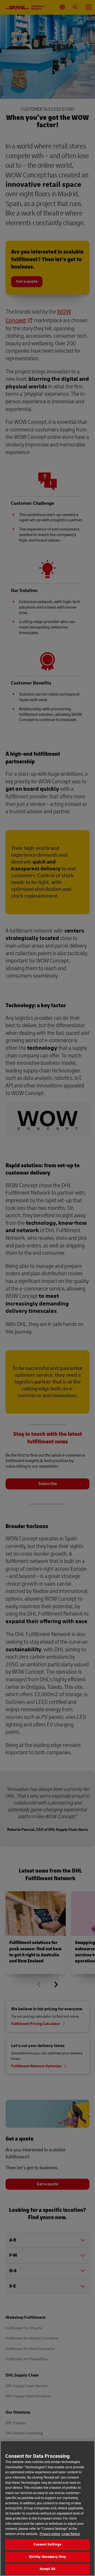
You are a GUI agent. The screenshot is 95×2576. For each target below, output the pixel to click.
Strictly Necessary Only (48, 2557)
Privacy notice (50, 2534)
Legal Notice (71, 2534)
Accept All (47, 2569)
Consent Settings (47, 2544)
